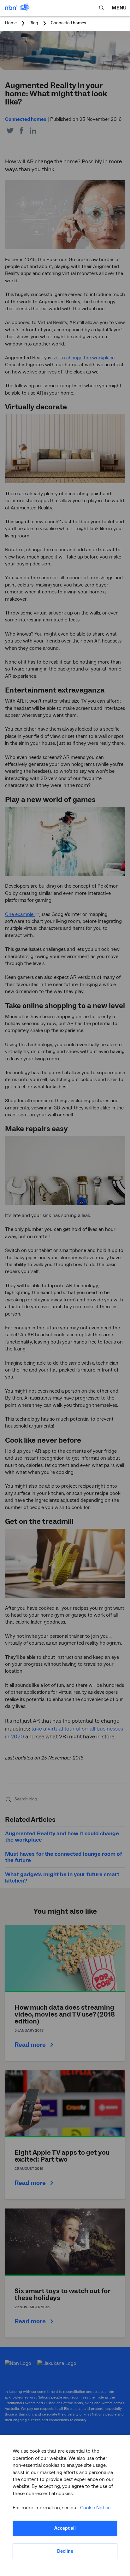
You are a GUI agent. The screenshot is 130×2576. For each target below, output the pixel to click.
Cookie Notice (95, 2508)
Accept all (65, 2528)
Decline (65, 2551)
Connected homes (68, 23)
